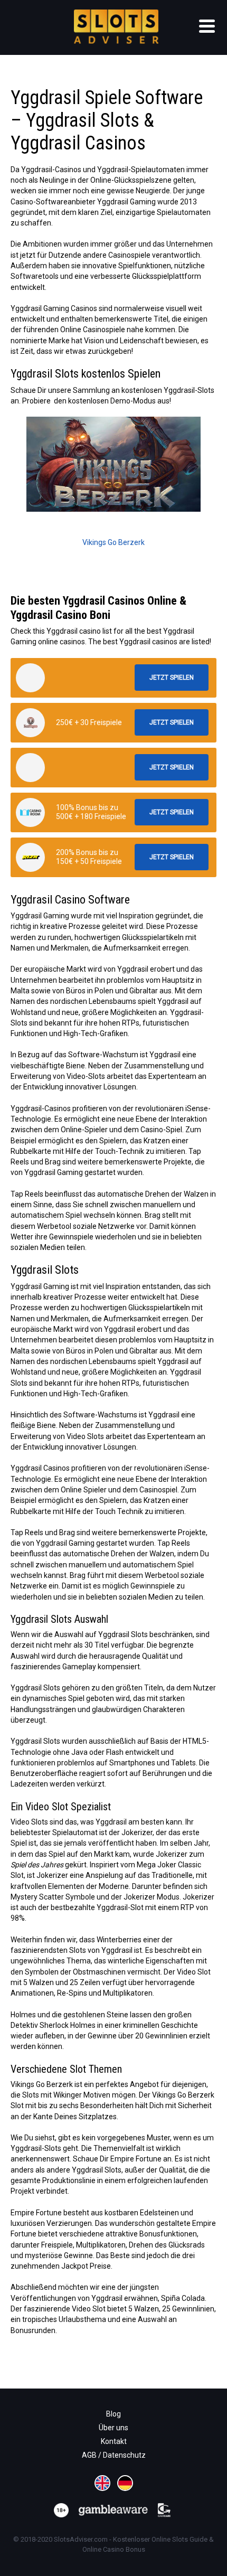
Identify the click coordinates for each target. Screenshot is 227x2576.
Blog (113, 2414)
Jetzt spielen (172, 678)
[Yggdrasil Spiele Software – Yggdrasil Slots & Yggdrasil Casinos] (30, 678)
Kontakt (114, 2441)
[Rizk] (30, 857)
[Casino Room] (30, 812)
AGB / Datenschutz (114, 2455)
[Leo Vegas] (30, 723)
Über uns (113, 2428)
